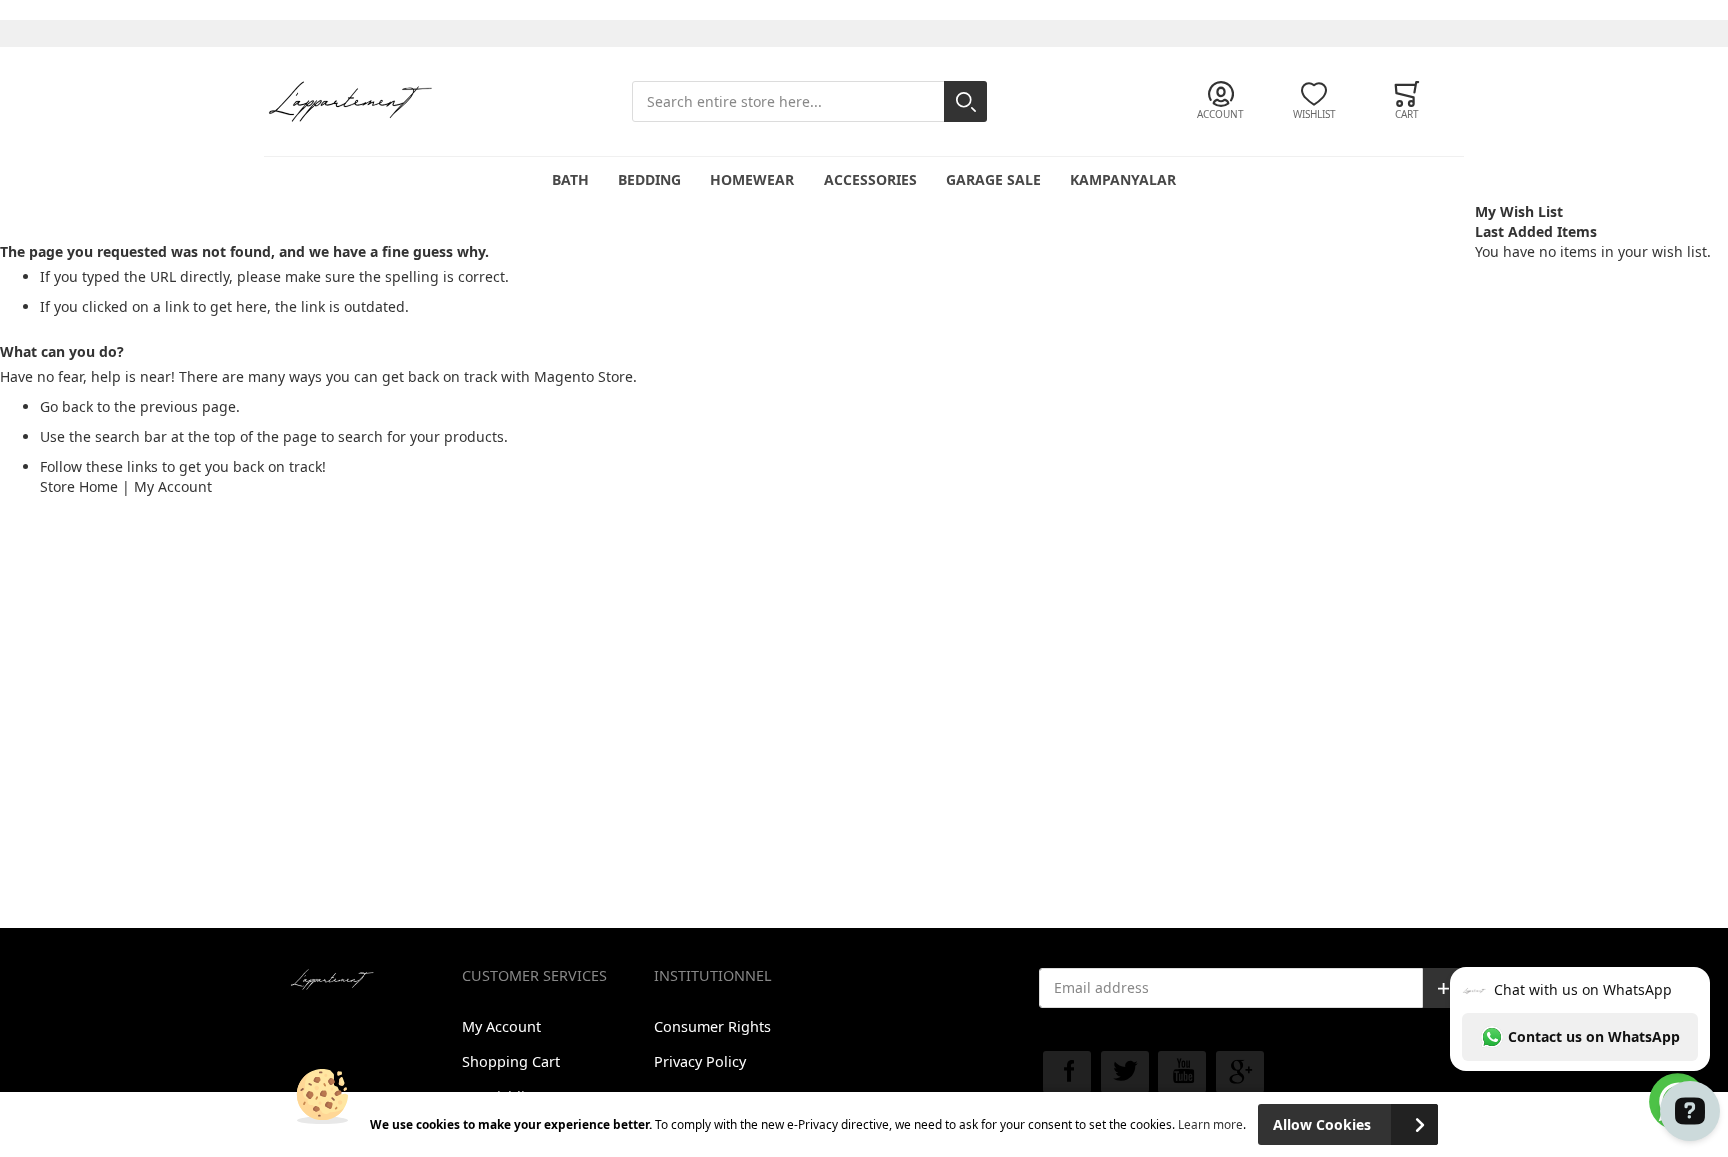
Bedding (649, 179)
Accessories (870, 179)
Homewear (752, 179)
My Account (173, 486)
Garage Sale (993, 179)
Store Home (79, 486)
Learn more (1210, 1124)
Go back (66, 406)
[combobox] (809, 101)
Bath (570, 179)
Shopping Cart (511, 1061)
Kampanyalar (1123, 179)
